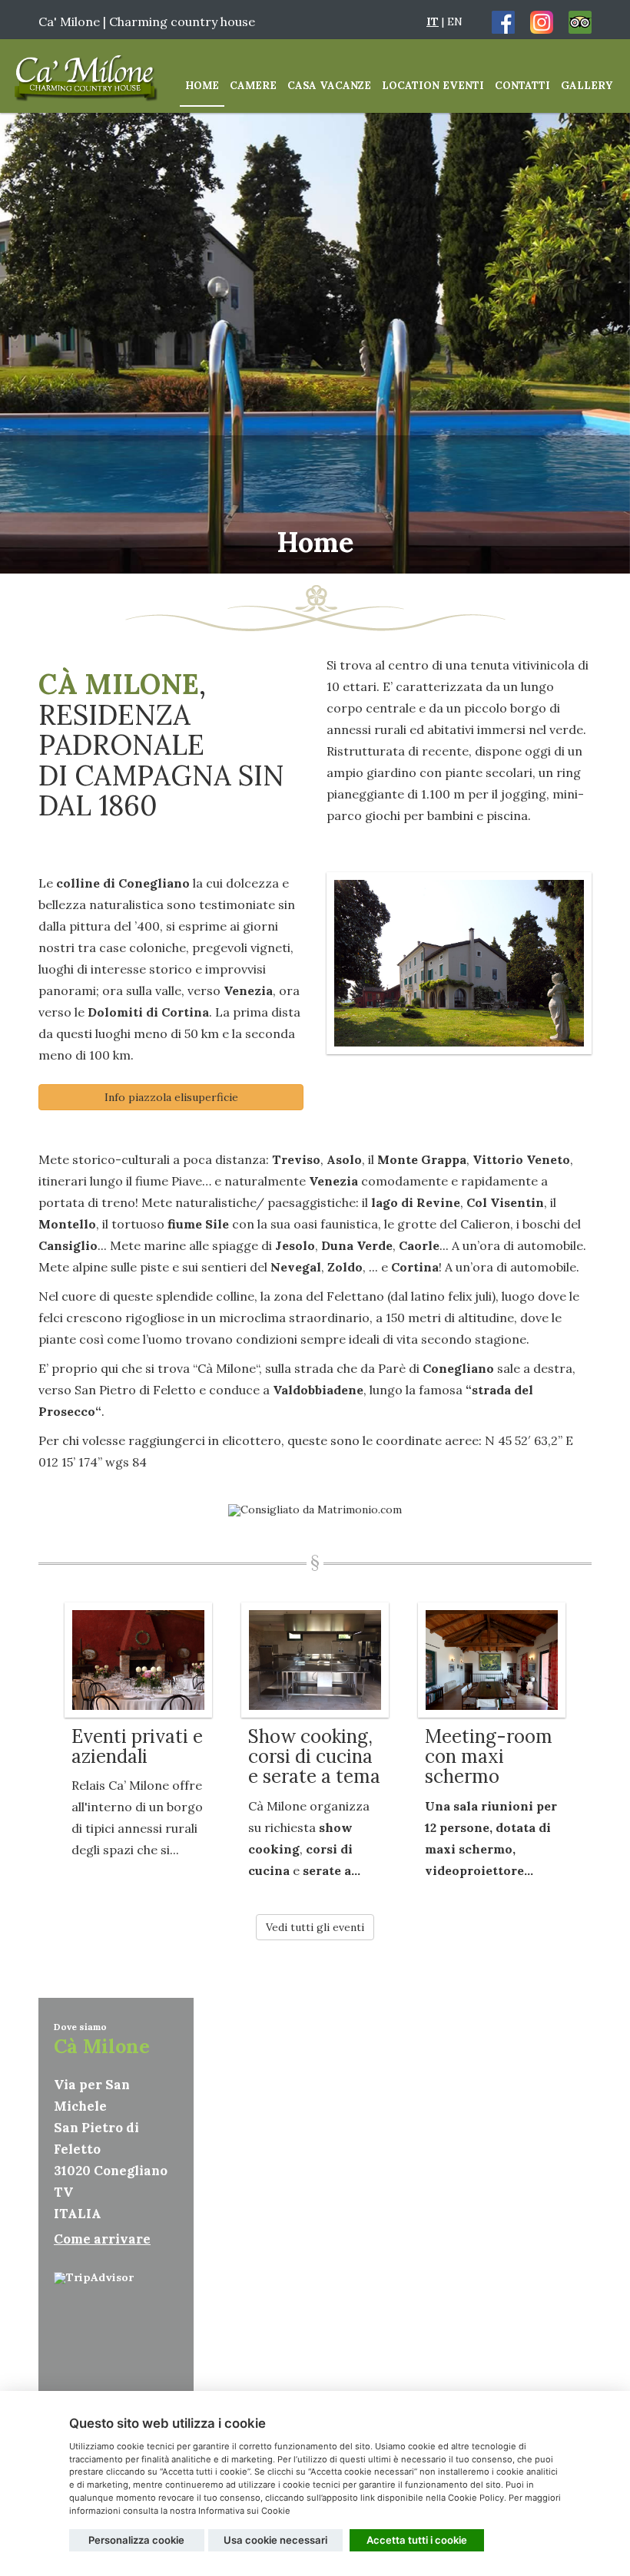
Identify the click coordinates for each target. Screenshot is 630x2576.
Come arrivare (102, 2239)
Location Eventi (433, 86)
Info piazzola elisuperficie (171, 1097)
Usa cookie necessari (275, 2540)
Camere (253, 86)
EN (455, 21)
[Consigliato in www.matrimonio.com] (315, 1509)
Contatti (522, 86)
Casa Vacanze (329, 86)
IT (433, 21)
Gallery (587, 86)
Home (202, 86)
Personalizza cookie (136, 2540)
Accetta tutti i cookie (417, 2540)
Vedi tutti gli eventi (315, 1927)
